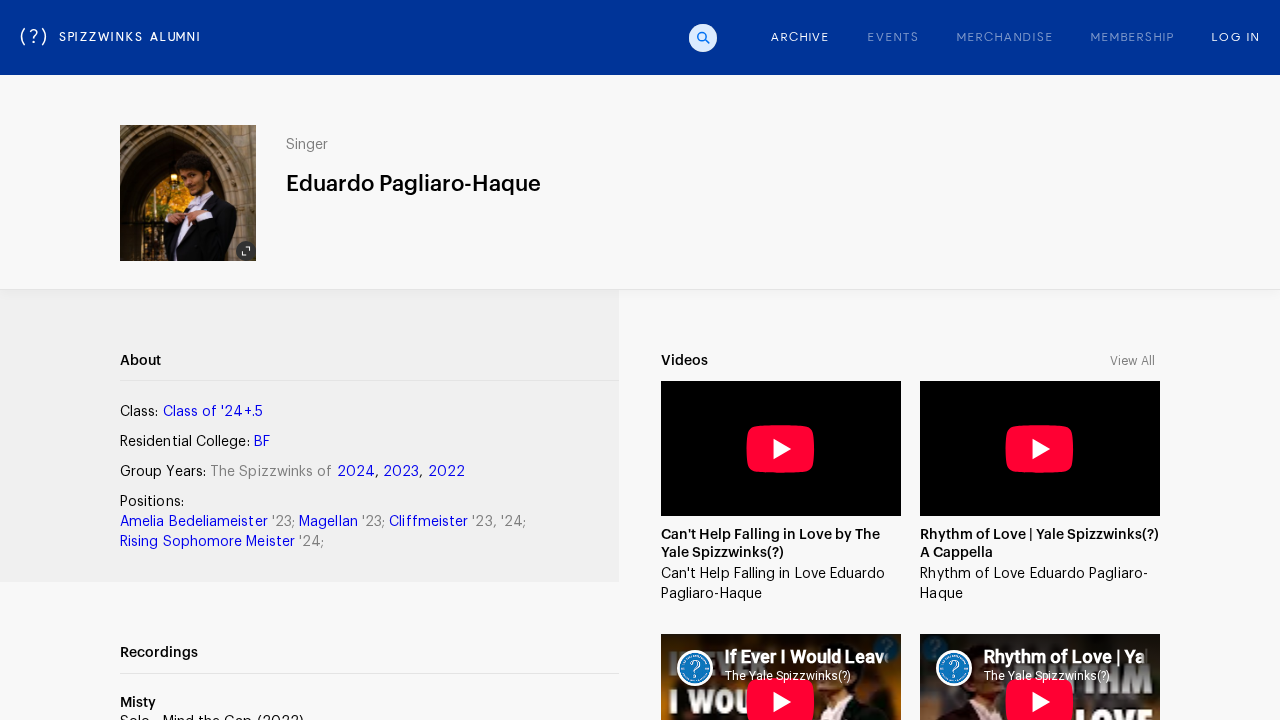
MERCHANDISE (1005, 38)
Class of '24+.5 (213, 412)
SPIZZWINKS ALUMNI (111, 38)
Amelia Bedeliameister (196, 522)
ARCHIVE (800, 38)
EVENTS (894, 38)
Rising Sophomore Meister (209, 542)
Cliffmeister (430, 522)
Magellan (330, 522)
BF (262, 442)
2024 (356, 472)
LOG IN (1236, 38)
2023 (401, 472)
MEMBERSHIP (1132, 38)
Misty (138, 703)
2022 (446, 472)
